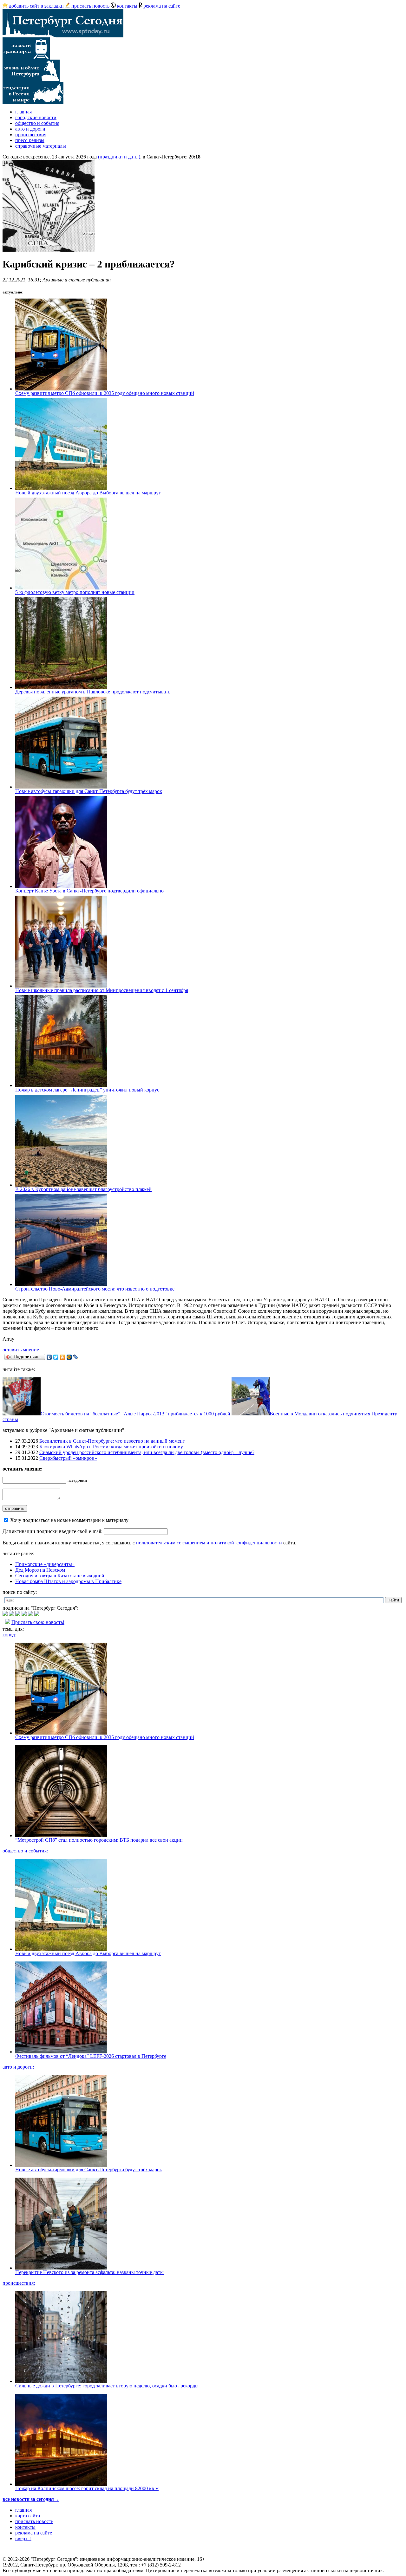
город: (9, 1635)
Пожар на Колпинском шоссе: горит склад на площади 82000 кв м (87, 2488)
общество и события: (25, 1851)
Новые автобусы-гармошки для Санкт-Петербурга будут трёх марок (89, 791)
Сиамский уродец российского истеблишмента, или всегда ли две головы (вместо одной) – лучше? (147, 1452)
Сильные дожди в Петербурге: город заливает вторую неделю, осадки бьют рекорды (107, 2386)
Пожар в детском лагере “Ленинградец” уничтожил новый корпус (87, 1090)
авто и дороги (30, 129)
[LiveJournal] (76, 1357)
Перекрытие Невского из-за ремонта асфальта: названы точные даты (89, 2272)
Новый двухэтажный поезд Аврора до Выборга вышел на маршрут (88, 493)
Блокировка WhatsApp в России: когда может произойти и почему (111, 1447)
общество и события (37, 123)
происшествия (31, 135)
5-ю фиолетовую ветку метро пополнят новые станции (75, 592)
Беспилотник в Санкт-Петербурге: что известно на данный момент (112, 1441)
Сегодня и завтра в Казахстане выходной (60, 1576)
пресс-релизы (30, 140)
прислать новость (90, 6)
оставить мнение (21, 1350)
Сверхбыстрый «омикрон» (68, 1458)
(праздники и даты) (119, 157)
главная (23, 112)
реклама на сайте (162, 6)
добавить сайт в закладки (36, 6)
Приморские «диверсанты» (45, 1564)
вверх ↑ (23, 2538)
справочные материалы (41, 146)
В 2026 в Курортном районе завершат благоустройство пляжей (83, 1189)
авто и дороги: (18, 2067)
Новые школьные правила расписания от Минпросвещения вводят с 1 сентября (102, 990)
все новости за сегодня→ (31, 2499)
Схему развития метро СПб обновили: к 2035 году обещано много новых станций (105, 393)
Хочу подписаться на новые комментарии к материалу (69, 1520)
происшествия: (19, 2283)
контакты (127, 6)
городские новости (36, 117)
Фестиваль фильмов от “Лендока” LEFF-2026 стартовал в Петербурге (91, 2056)
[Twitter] (56, 1357)
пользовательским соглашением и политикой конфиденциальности (209, 1543)
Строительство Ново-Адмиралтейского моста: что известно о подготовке (95, 1289)
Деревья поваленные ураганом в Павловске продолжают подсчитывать (93, 692)
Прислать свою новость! (38, 1622)
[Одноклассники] (63, 1357)
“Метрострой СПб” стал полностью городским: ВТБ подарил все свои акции (99, 1840)
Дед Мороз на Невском (40, 1570)
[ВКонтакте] (49, 1357)
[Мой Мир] (69, 1357)
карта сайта (28, 2516)
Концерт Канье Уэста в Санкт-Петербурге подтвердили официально (89, 891)
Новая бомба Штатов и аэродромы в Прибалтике (68, 1581)
